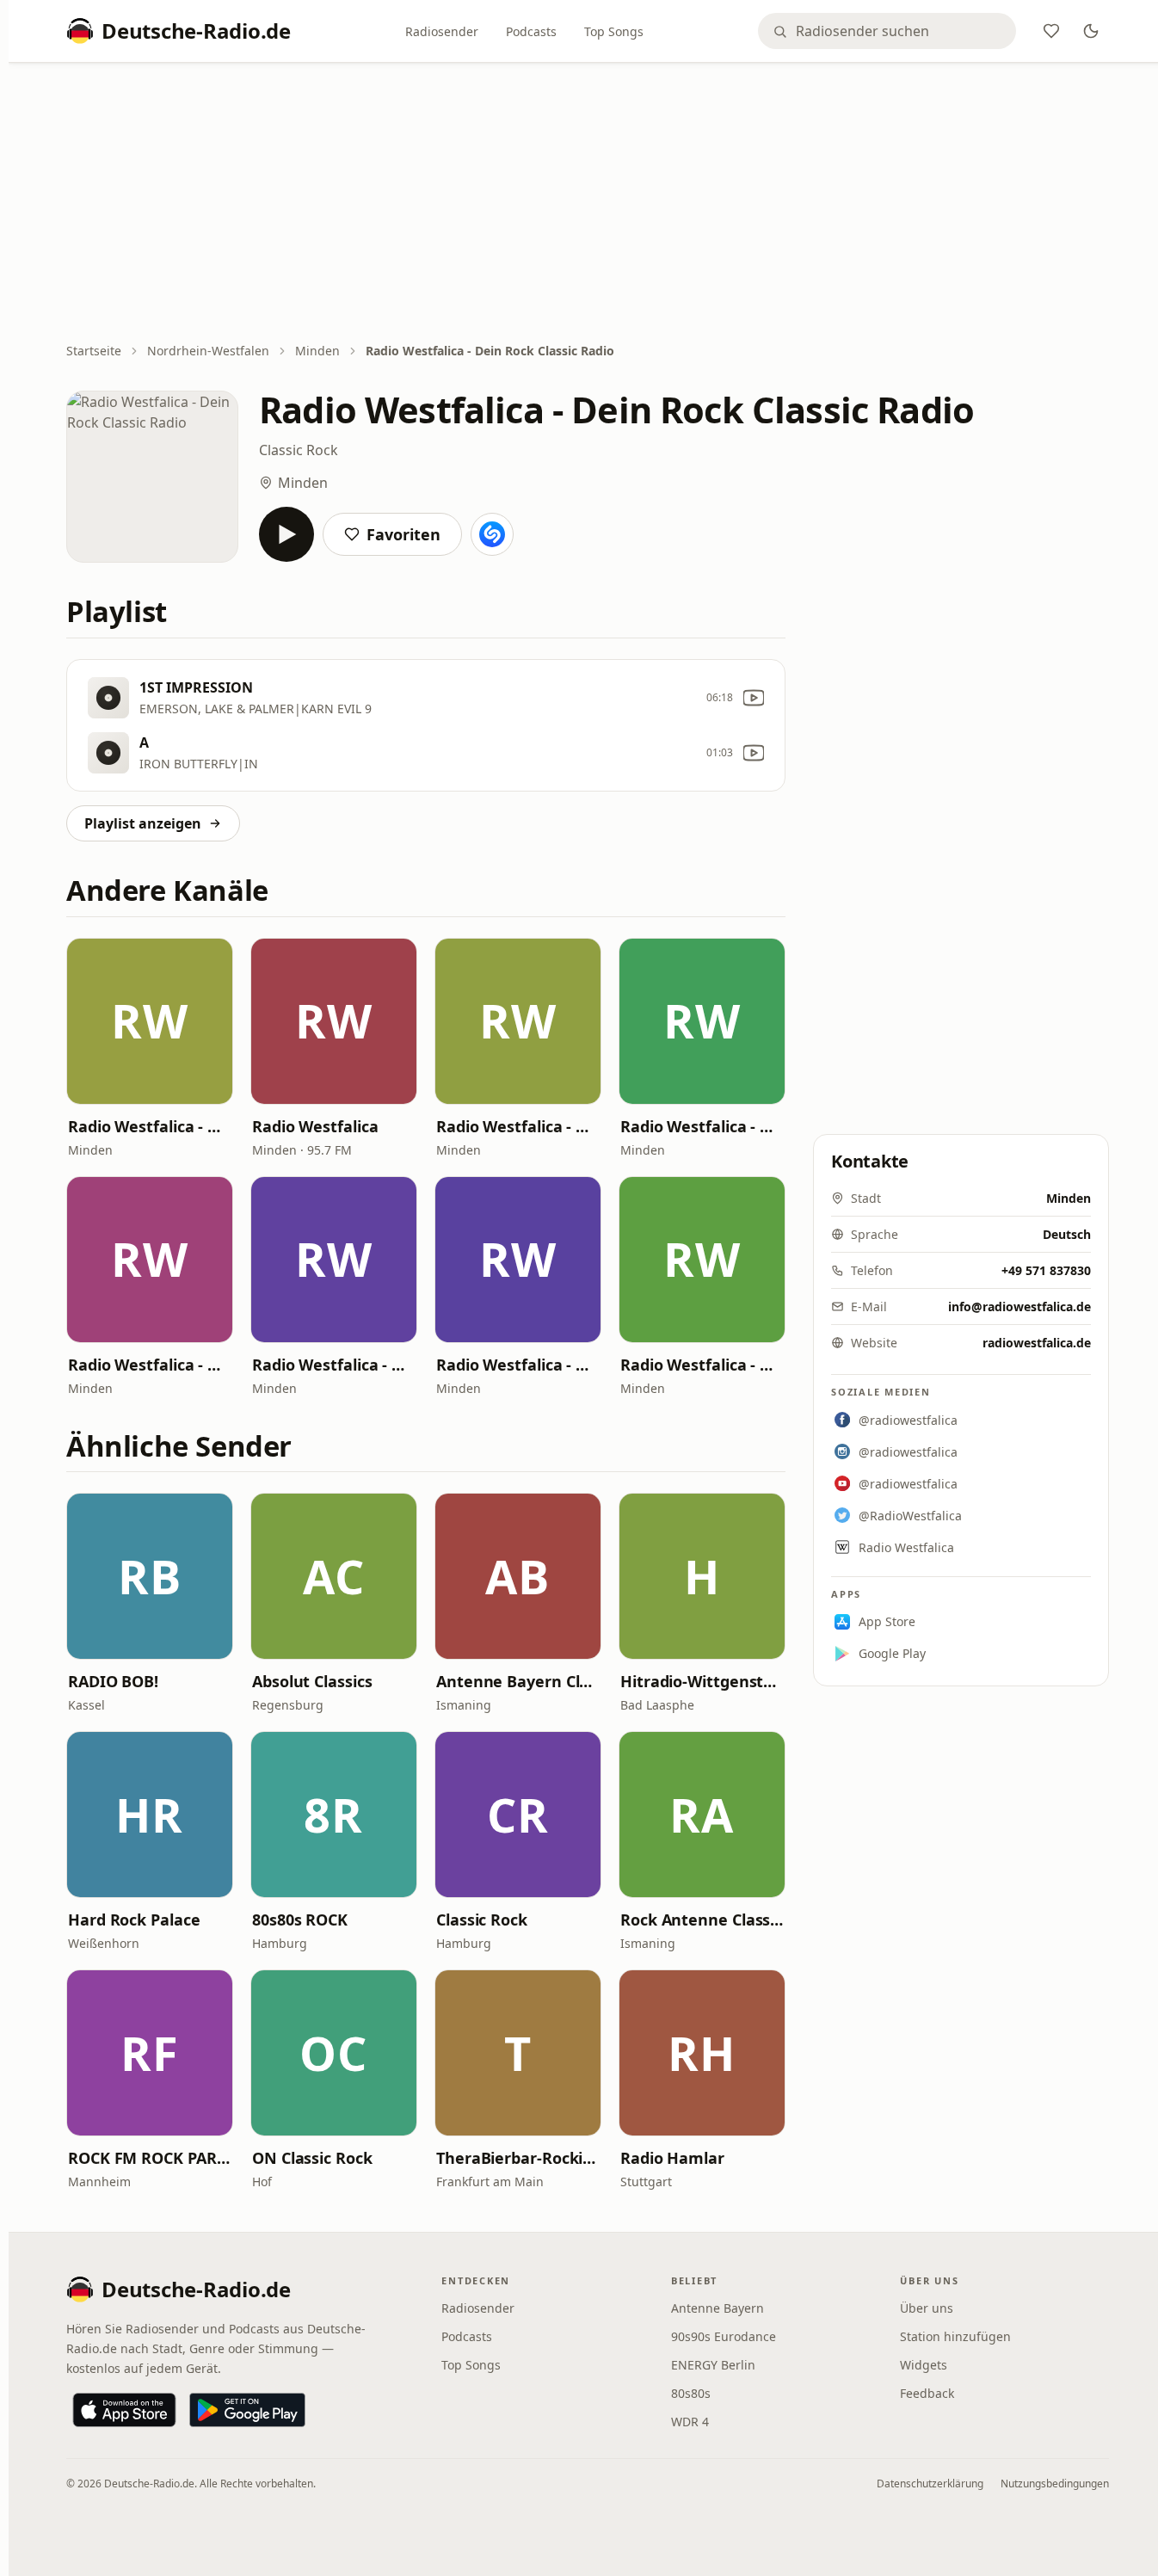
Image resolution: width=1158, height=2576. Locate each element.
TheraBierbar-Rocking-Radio (518, 2158)
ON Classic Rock (312, 2158)
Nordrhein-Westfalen (208, 351)
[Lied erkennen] (492, 534)
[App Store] (124, 2410)
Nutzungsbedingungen (1055, 2484)
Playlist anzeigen (143, 823)
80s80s (691, 2393)
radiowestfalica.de (1037, 1343)
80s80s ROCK (300, 1920)
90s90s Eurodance (724, 2336)
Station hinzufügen (955, 2336)
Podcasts (531, 31)
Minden (317, 351)
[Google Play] (247, 2410)
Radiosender (442, 31)
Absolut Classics (312, 1681)
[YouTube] (754, 698)
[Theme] (1091, 31)
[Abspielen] (286, 534)
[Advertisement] (588, 204)
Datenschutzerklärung (930, 2484)
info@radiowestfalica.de (1019, 1306)
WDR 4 (690, 2422)
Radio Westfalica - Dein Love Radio (702, 1365)
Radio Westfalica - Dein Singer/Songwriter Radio (150, 1365)
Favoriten (403, 534)
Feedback (927, 2393)
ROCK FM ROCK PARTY (150, 2158)
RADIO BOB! (113, 1681)
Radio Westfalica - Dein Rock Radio (150, 1126)
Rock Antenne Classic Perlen (702, 1920)
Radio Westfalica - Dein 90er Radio (702, 1126)
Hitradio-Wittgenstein (702, 1681)
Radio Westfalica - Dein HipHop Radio (518, 1126)
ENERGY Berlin (713, 2365)
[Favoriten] (1051, 31)
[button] (150, 1021)
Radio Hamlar (672, 2158)
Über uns (927, 2308)
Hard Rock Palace (134, 1920)
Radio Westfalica (315, 1126)
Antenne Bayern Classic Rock (518, 1681)
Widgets (924, 2365)
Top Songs (614, 31)
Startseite (94, 351)
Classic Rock (299, 450)
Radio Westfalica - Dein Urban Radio (334, 1365)
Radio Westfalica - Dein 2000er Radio (518, 1365)
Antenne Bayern (718, 2308)
